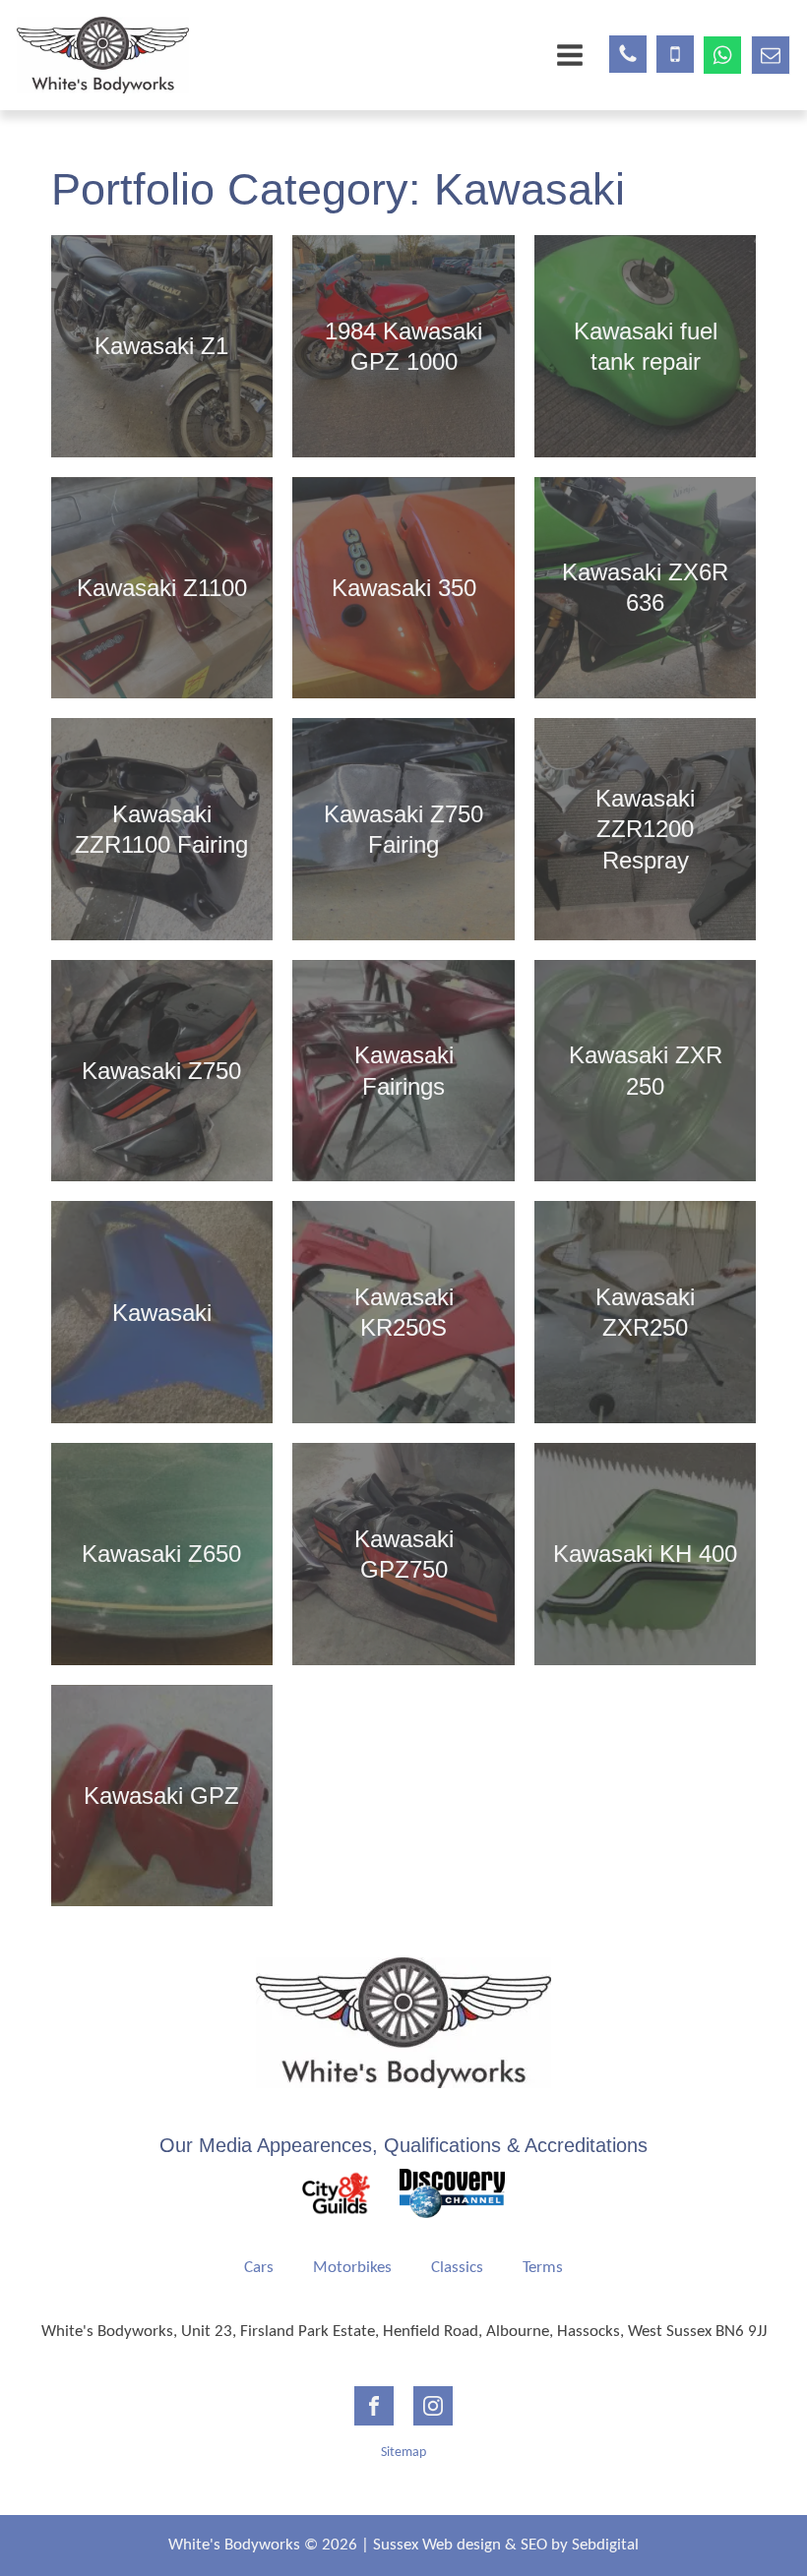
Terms (543, 2268)
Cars (259, 2268)
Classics (457, 2268)
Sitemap (403, 2453)
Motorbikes (352, 2268)
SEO (534, 2545)
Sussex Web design (437, 2545)
